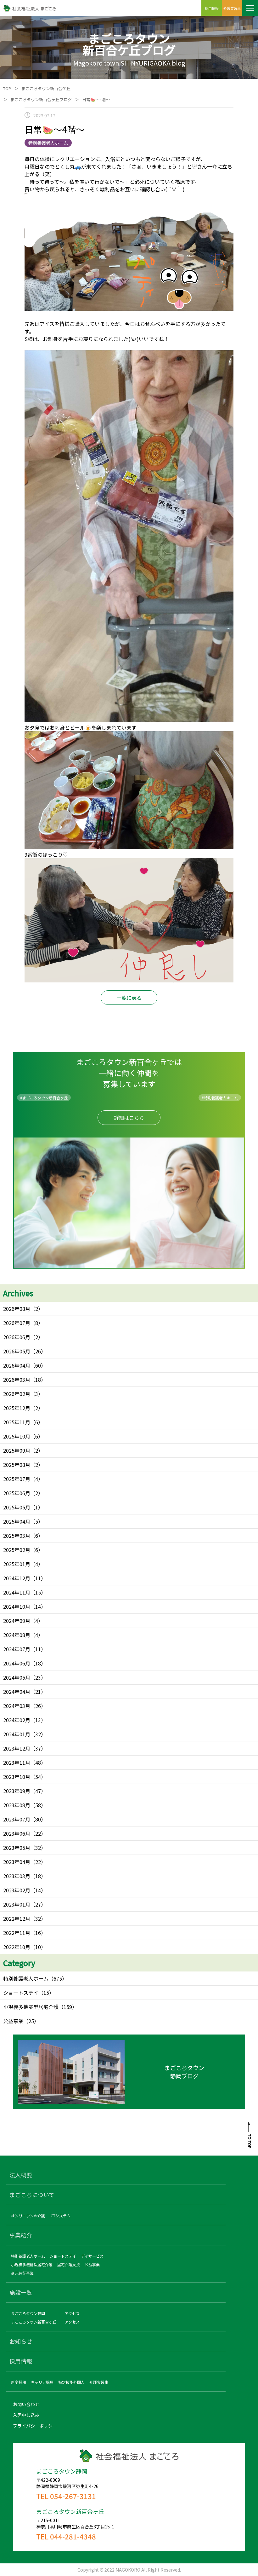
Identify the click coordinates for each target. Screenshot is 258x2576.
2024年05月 (17, 1677)
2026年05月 (17, 1351)
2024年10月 (17, 1606)
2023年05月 (17, 1848)
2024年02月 (17, 1720)
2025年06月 (17, 1493)
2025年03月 (17, 1536)
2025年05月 (17, 1507)
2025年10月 (17, 1436)
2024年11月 (17, 1592)
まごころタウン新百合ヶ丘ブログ (41, 99)
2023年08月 (17, 1805)
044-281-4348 (73, 2536)
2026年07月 (17, 1323)
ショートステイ (21, 1993)
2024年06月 (17, 1663)
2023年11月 (17, 1763)
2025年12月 (17, 1408)
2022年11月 (17, 1933)
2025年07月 (17, 1479)
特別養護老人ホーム (26, 1978)
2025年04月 (17, 1521)
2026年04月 (17, 1365)
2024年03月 (17, 1706)
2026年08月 (17, 1309)
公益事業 (13, 2021)
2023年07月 (17, 1819)
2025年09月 (17, 1450)
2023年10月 (17, 1777)
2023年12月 (17, 1748)
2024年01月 (17, 1734)
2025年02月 (17, 1550)
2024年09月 (17, 1621)
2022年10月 (17, 1947)
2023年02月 (17, 1890)
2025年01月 (17, 1564)
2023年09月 (17, 1791)
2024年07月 (17, 1649)
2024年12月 (17, 1578)
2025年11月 (17, 1422)
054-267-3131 (73, 2496)
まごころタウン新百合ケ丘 (46, 88)
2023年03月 (17, 1876)
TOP (7, 88)
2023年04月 (17, 1862)
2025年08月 (17, 1465)
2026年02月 (17, 1394)
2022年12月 (17, 1919)
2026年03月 (17, 1380)
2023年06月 (17, 1833)
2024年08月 (17, 1635)
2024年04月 (17, 1692)
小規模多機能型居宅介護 (31, 2007)
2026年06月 (17, 1337)
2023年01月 (17, 1904)
